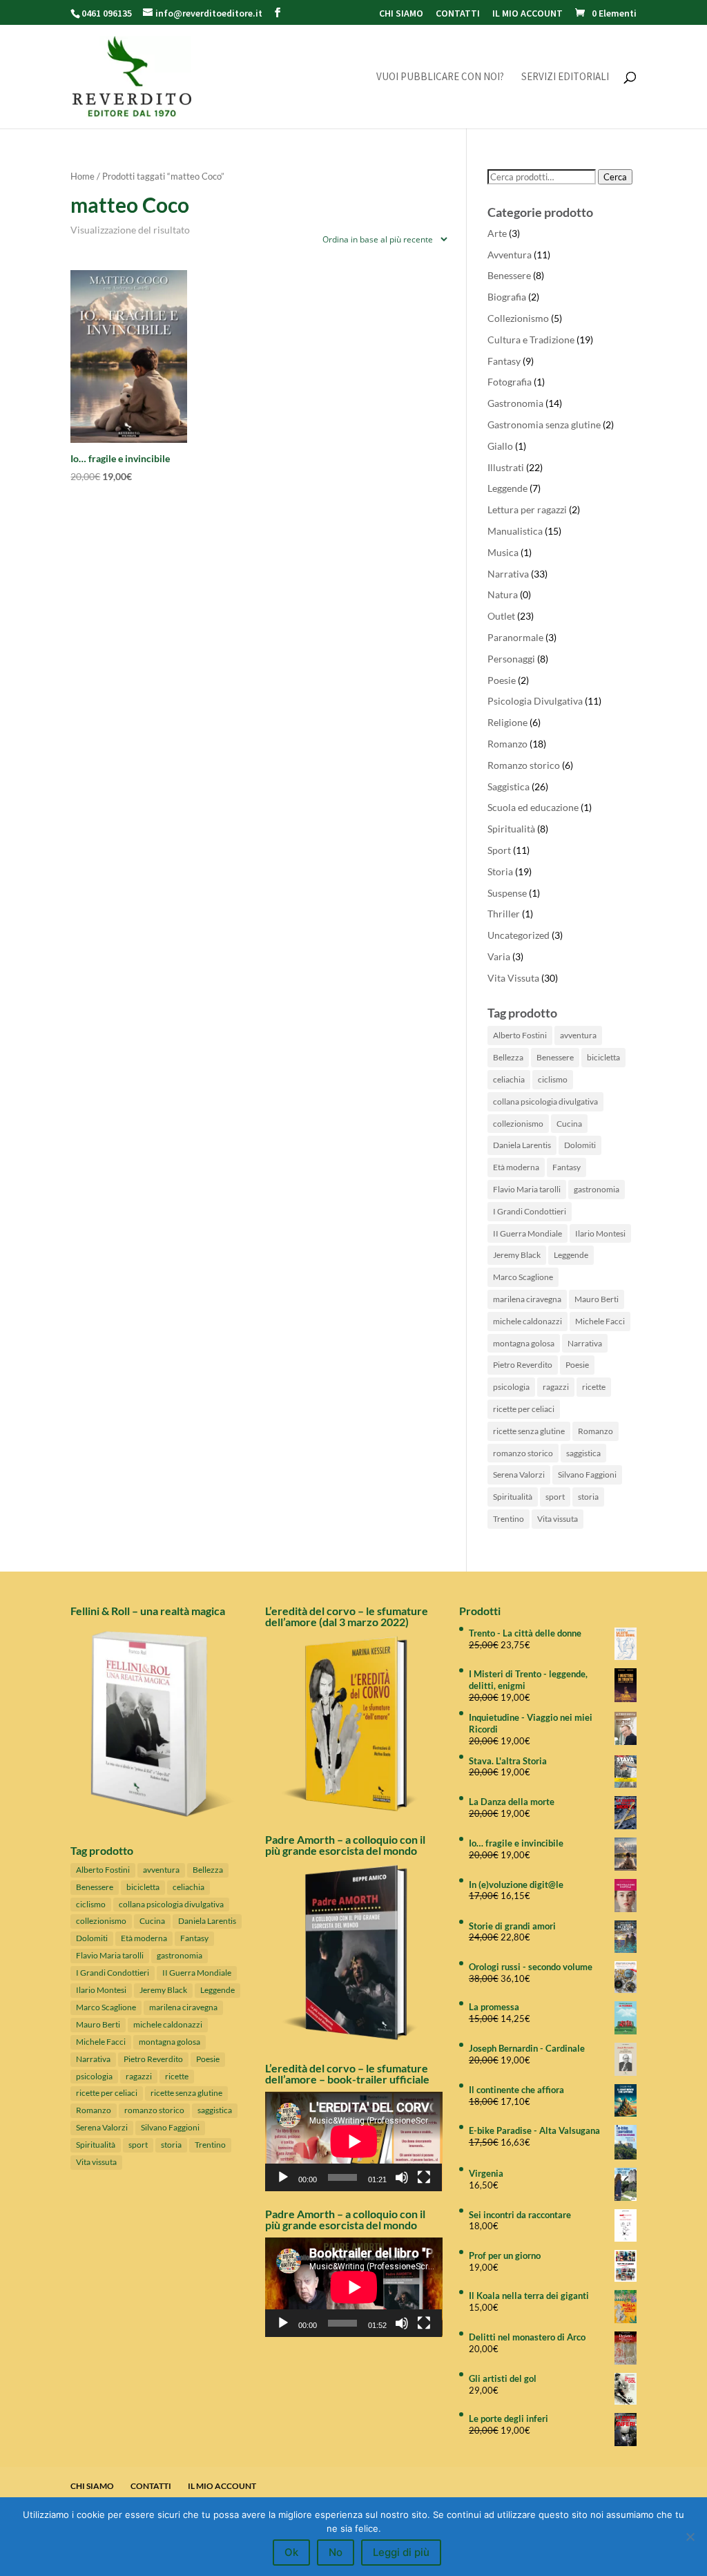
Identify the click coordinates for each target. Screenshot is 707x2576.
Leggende (507, 488)
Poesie (502, 680)
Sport (499, 850)
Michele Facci (600, 1321)
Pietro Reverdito (523, 1365)
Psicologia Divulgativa (535, 701)
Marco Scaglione (523, 1277)
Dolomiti (580, 1145)
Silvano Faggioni (587, 1475)
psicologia (511, 1387)
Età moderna (516, 1167)
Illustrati (506, 467)
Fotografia (510, 382)
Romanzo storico (524, 765)
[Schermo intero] (424, 2177)
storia (588, 1497)
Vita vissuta (558, 1519)
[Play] (283, 2177)
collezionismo (518, 1124)
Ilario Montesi (600, 1233)
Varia (499, 956)
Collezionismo (518, 318)
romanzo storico (523, 1453)
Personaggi (511, 659)
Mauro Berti (597, 1299)
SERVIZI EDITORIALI (565, 77)
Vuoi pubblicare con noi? (440, 77)
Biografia (507, 297)
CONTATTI (458, 14)
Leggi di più (401, 2552)
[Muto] (402, 2177)
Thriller (504, 914)
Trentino (509, 1519)
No (336, 2552)
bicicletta (603, 1057)
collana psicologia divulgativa (545, 1101)
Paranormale (515, 637)
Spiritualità (511, 829)
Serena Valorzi (519, 1475)
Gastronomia (515, 403)
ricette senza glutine (529, 1431)
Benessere (509, 275)
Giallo (500, 446)
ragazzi (556, 1387)
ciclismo (553, 1079)
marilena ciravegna (527, 1299)
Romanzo (507, 744)
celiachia (509, 1079)
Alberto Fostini (520, 1035)
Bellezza (508, 1057)
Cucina (569, 1124)
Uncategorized (519, 935)
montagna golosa (524, 1343)
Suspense (507, 893)
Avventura (510, 255)
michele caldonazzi (527, 1321)
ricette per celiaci (524, 1409)
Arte (497, 233)
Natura (503, 594)
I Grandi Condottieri (530, 1211)
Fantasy (504, 361)
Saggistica (509, 786)
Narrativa (508, 574)
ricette (594, 1387)
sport (555, 1497)
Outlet (501, 616)
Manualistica (515, 531)
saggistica (583, 1453)
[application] (354, 2141)
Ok (291, 2552)
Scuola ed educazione (533, 807)
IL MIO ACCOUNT (527, 14)
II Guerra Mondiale (527, 1233)
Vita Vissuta (513, 978)
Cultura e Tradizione (531, 340)
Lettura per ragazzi (527, 509)
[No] (690, 2537)
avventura (578, 1035)
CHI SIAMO (401, 14)
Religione (507, 722)
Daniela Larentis (522, 1145)
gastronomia (597, 1189)
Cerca (615, 177)
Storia (500, 871)
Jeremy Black (517, 1255)
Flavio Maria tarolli (527, 1189)
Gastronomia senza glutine (544, 424)
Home (83, 176)
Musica (503, 552)
